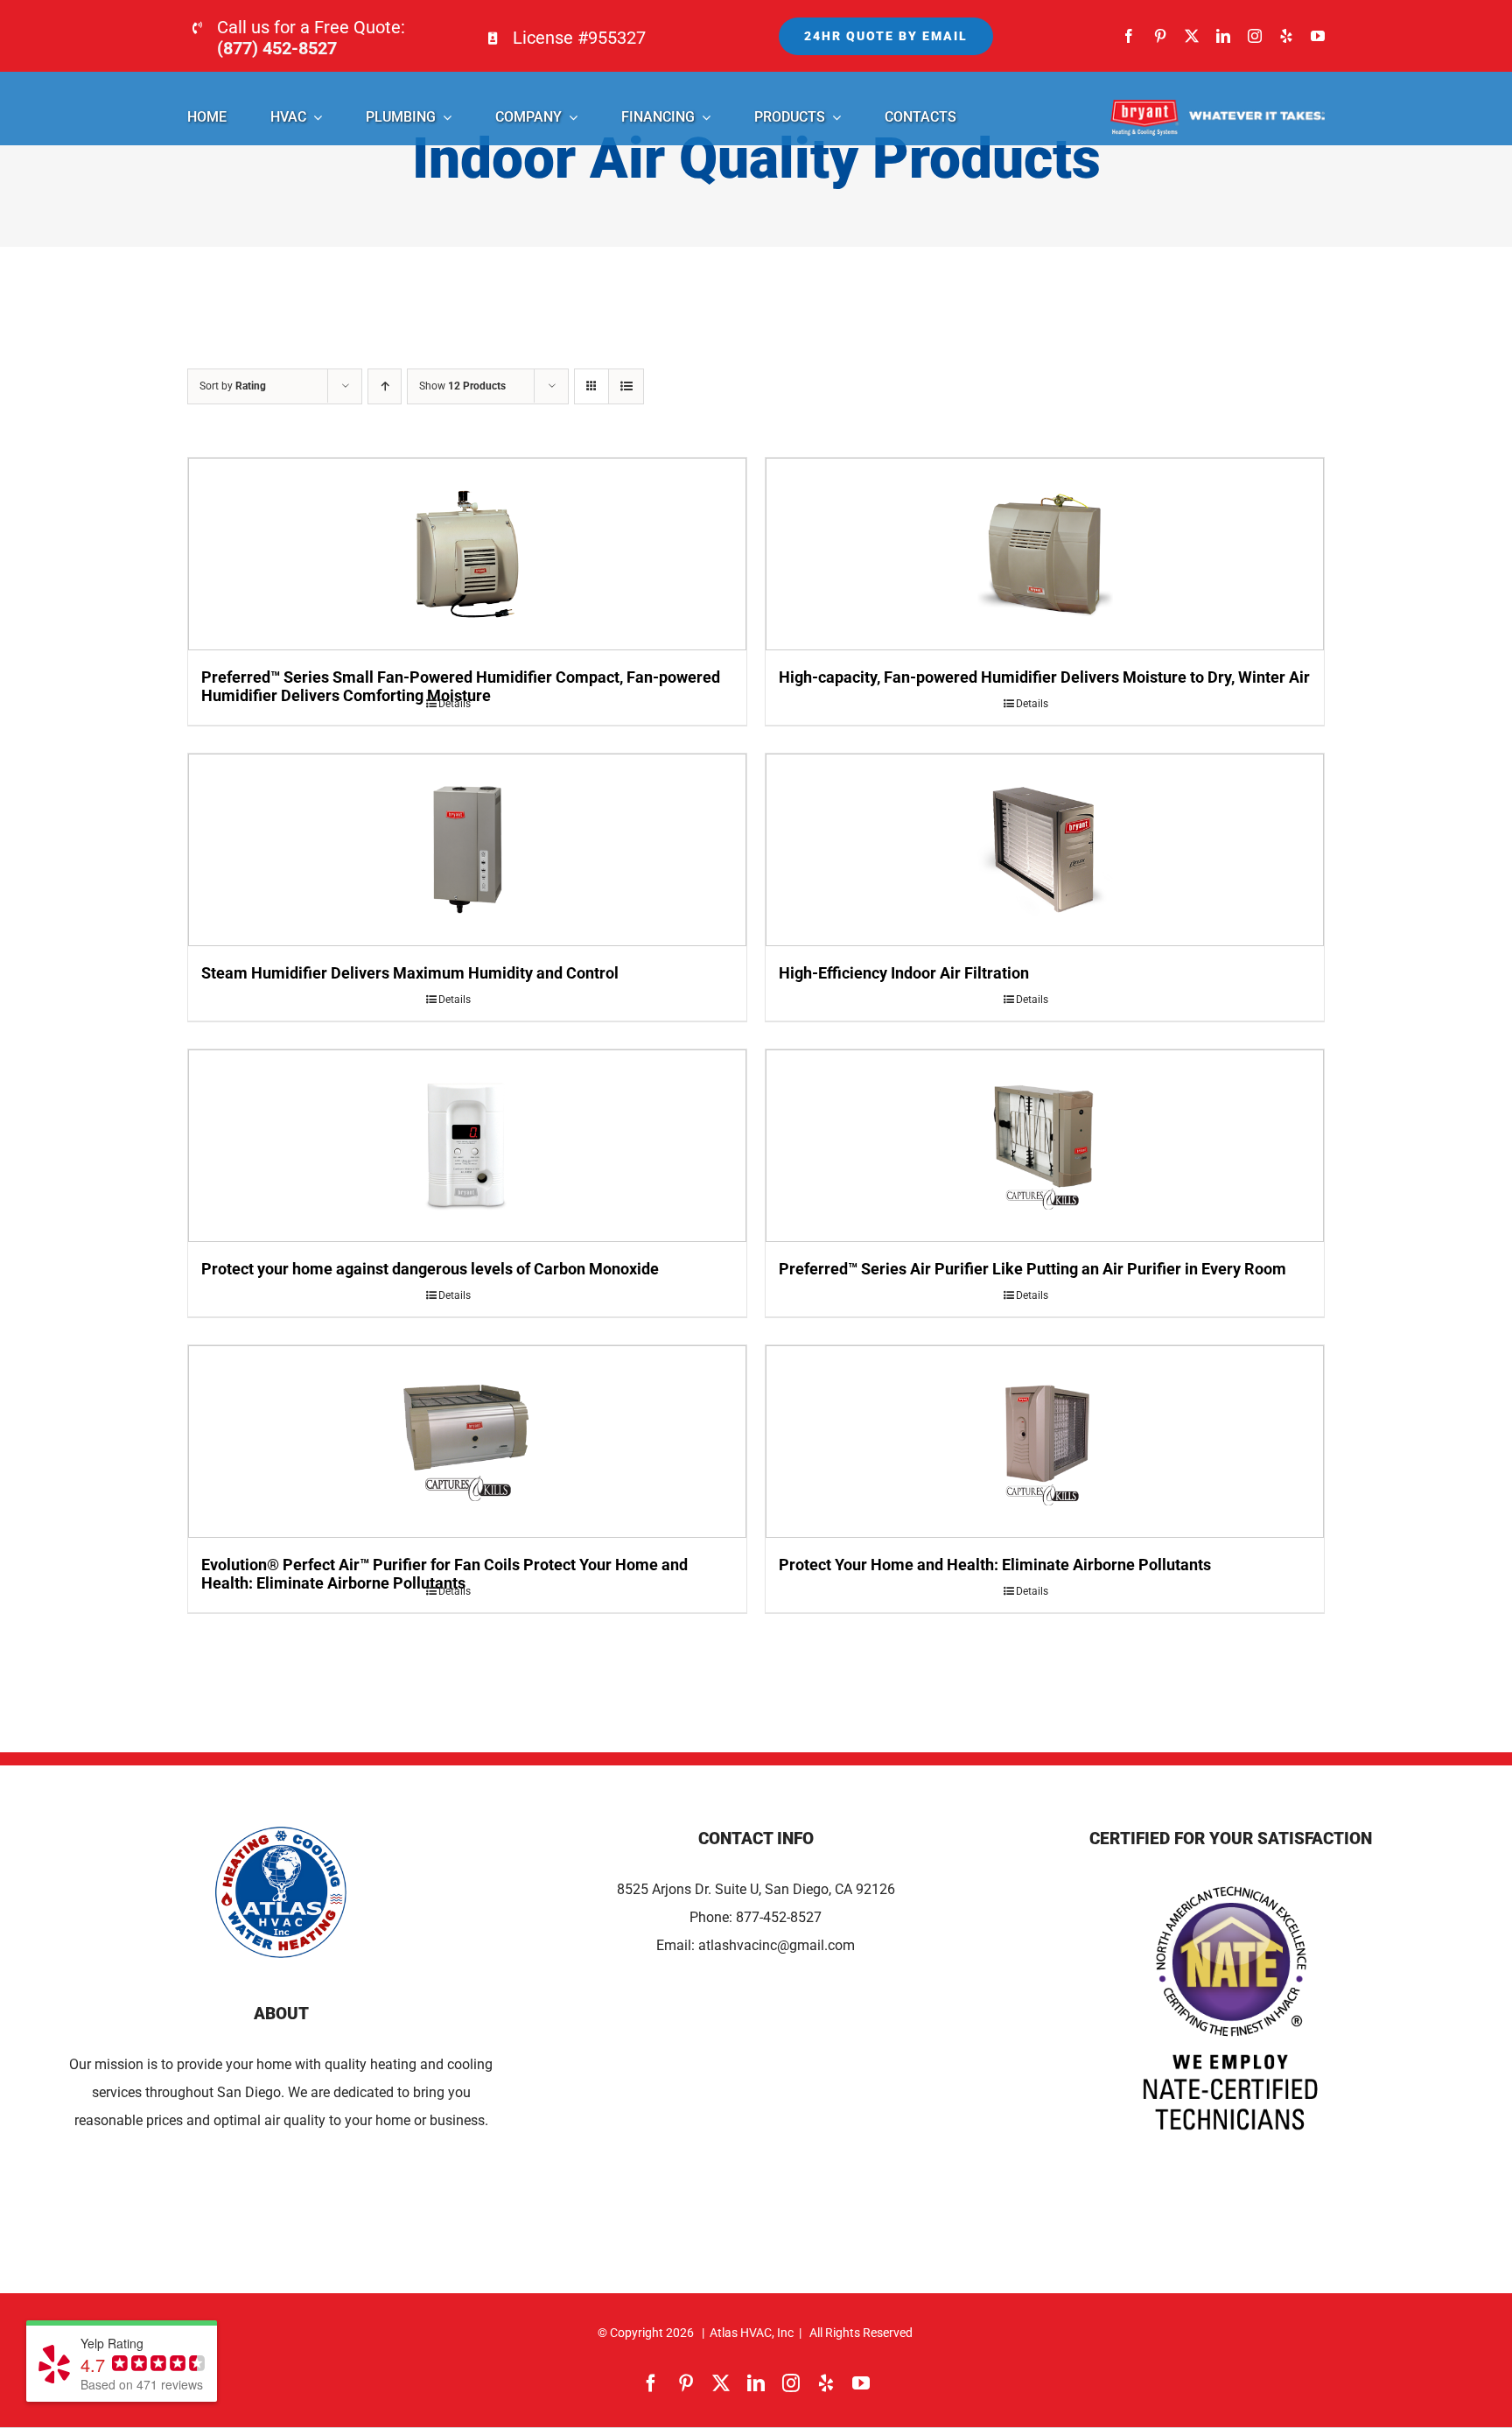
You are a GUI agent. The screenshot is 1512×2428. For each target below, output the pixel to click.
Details (455, 704)
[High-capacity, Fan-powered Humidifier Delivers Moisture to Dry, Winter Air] (1045, 554)
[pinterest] (1160, 36)
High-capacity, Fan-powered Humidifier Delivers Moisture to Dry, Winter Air (1044, 677)
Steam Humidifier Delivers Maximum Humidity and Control (410, 973)
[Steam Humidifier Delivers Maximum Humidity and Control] (467, 850)
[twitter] (1192, 36)
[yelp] (1286, 36)
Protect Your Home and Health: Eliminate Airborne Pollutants (995, 1565)
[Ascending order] (385, 386)
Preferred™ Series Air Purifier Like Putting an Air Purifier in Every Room (1032, 1269)
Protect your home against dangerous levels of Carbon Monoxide (430, 1269)
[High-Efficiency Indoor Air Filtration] (1045, 850)
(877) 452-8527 (277, 48)
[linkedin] (1223, 36)
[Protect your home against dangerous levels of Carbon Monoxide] (467, 1146)
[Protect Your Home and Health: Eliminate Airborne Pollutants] (1045, 1442)
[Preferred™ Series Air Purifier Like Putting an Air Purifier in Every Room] (1045, 1146)
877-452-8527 (779, 1917)
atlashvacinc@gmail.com (777, 1945)
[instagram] (1255, 36)
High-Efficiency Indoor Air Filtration (904, 973)
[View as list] (626, 386)
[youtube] (1318, 36)
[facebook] (1129, 36)
